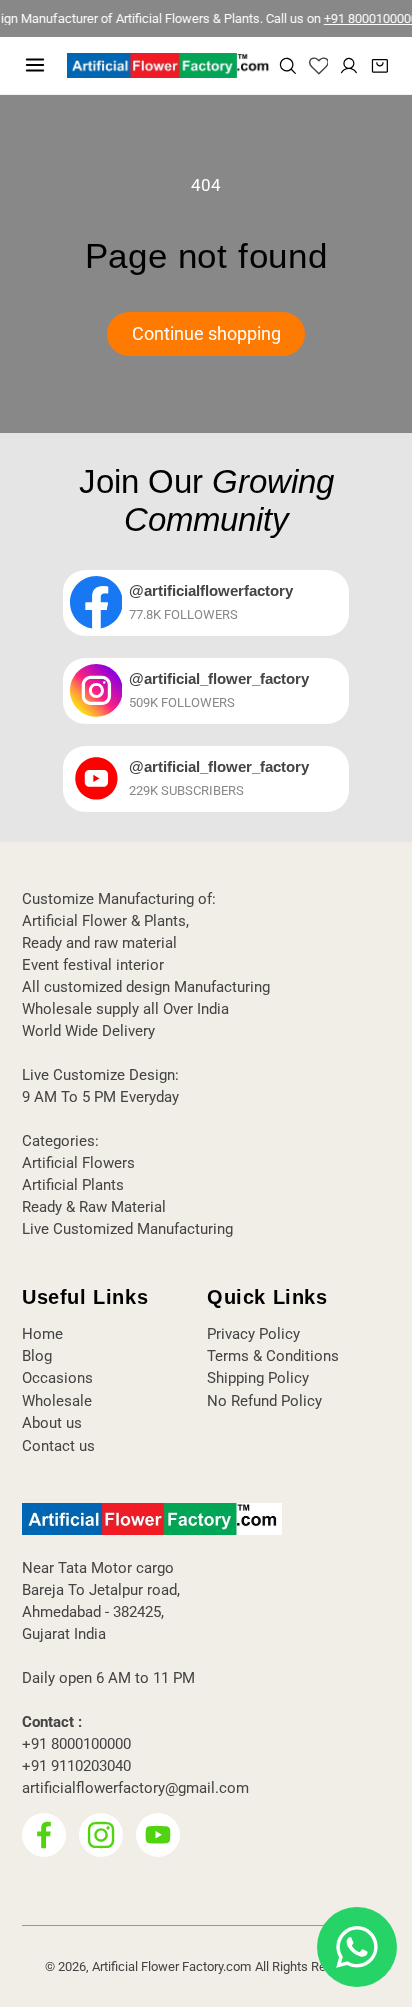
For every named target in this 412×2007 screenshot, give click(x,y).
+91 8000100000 (358, 18)
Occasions (57, 1378)
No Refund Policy (264, 1401)
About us (52, 1423)
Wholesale (57, 1401)
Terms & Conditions (273, 1356)
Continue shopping (206, 334)
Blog (37, 1356)
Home (42, 1334)
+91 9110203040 (76, 1766)
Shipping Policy (258, 1378)
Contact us (58, 1446)
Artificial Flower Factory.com (171, 1966)
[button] (35, 65)
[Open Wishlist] (319, 66)
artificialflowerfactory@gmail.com (135, 1788)
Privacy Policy (253, 1334)
